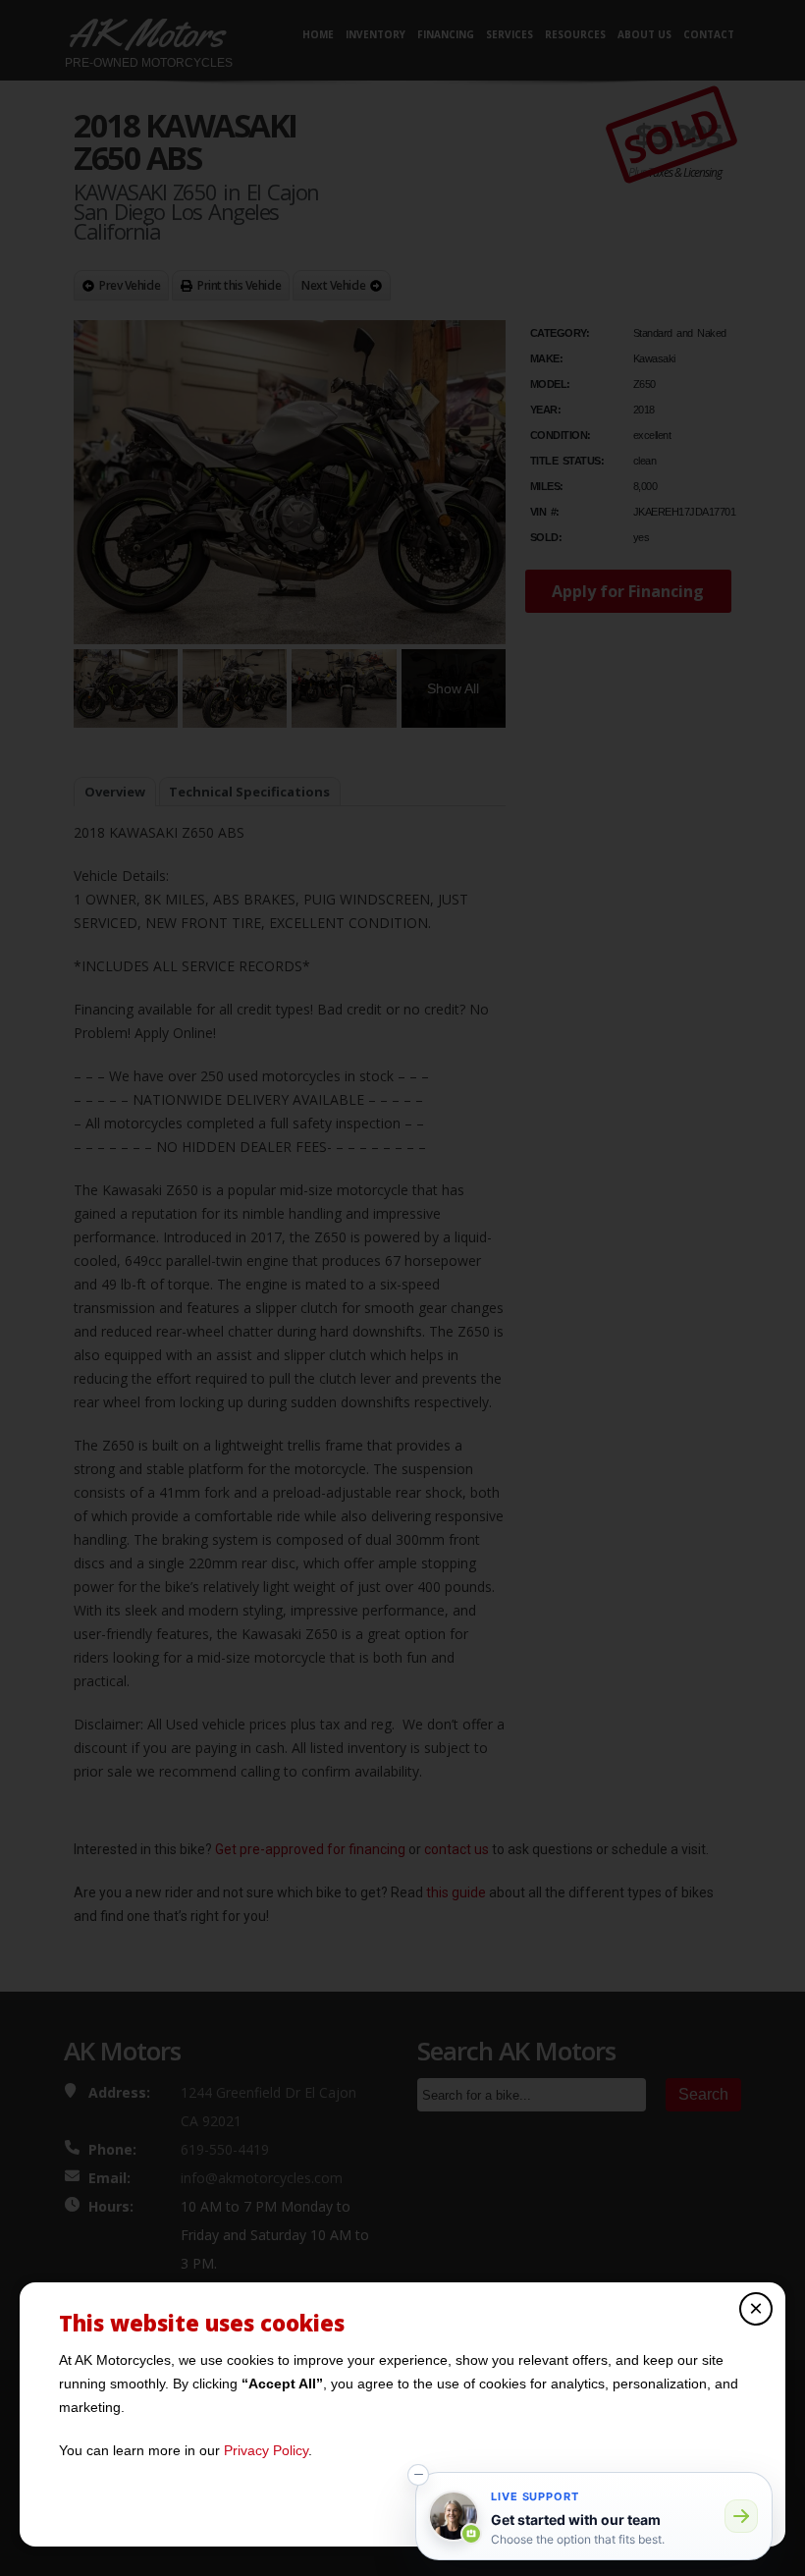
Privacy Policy (266, 2450)
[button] (418, 2475)
